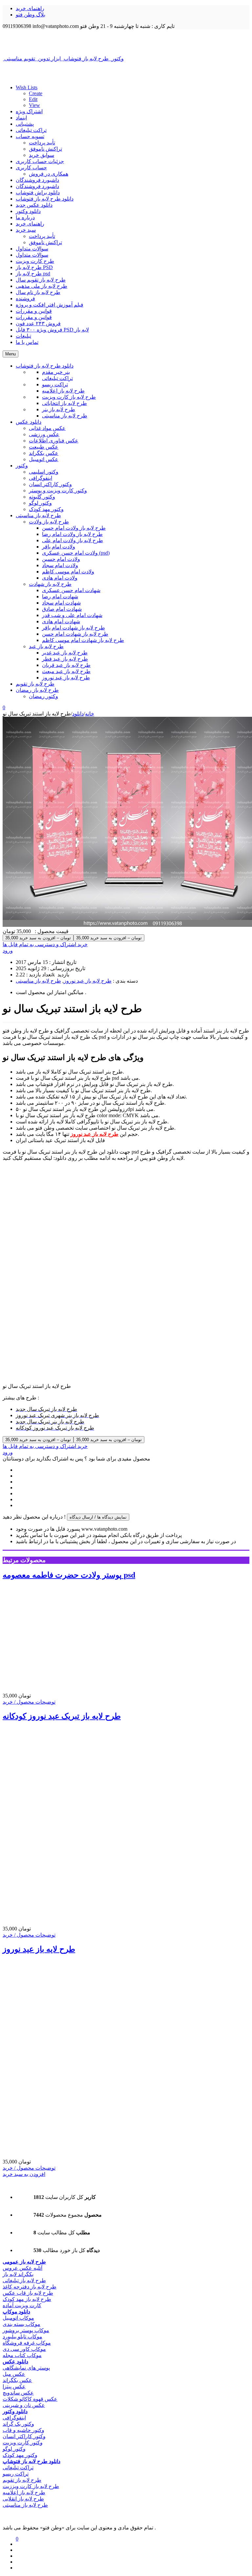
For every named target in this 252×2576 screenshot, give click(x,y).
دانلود (78, 714)
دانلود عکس (15, 2362)
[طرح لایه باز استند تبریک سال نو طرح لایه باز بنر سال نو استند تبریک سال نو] (126, 42)
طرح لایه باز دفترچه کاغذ (30, 2287)
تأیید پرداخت (42, 143)
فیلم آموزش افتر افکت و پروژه (50, 305)
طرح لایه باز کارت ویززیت (31, 2486)
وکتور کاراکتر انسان (24, 2436)
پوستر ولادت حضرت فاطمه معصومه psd (69, 1575)
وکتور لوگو (14, 2449)
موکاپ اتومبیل (18, 2318)
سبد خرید (26, 230)
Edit (33, 99)
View (34, 105)
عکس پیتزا (14, 2386)
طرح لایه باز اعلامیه (24, 2492)
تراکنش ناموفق (45, 149)
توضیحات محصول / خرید (29, 1702)
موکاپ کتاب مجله (22, 2355)
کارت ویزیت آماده (22, 2305)
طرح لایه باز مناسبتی (38, 981)
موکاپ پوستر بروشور (26, 2330)
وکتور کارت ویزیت (23, 2443)
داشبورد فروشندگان (37, 180)
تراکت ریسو (16, 2474)
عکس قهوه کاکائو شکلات (30, 2399)
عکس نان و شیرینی (24, 2405)
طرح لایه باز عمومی (24, 2262)
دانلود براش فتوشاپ (38, 192)
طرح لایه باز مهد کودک (27, 2299)
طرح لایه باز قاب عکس (28, 2293)
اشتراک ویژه (29, 111)
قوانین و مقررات (34, 311)
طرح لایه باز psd (33, 274)
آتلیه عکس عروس (22, 2268)
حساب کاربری (31, 168)
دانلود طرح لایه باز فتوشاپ (45, 199)
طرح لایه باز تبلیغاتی (24, 2280)
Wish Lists (27, 87)
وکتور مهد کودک (20, 2455)
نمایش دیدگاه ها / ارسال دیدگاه (98, 1517)
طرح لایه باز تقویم (22, 2480)
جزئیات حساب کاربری (40, 161)
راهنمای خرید (30, 8)
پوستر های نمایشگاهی (26, 2368)
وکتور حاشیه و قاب (23, 2430)
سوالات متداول (32, 249)
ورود (8, 951)
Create (36, 93)
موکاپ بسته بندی (21, 2324)
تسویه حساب (30, 136)
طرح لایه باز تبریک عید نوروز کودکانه (62, 1716)
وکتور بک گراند (18, 2424)
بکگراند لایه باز (18, 2274)
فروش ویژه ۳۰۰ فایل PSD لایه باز (52, 330)
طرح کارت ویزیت (35, 261)
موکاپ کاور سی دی (24, 2349)
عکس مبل (14, 2374)
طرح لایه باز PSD (34, 267)
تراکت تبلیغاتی (31, 130)
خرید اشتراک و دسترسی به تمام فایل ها (45, 944)
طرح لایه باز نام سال (38, 292)
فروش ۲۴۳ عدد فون (38, 323)
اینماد (21, 118)
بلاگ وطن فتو (31, 15)
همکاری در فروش (49, 174)
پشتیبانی (25, 124)
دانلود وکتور (28, 211)
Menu (10, 354)
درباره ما (25, 217)
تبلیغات (23, 336)
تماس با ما (27, 342)
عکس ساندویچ (18, 2393)
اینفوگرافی (14, 2418)
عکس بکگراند (17, 2380)
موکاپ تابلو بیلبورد (22, 2337)
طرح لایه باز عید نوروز (88, 981)
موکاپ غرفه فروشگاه (27, 2343)
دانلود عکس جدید (34, 205)
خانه (90, 714)
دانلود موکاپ (16, 2312)
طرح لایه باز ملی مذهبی (42, 286)
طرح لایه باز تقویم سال (41, 280)
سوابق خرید (42, 155)
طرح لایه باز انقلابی (23, 2499)
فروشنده (25, 298)
